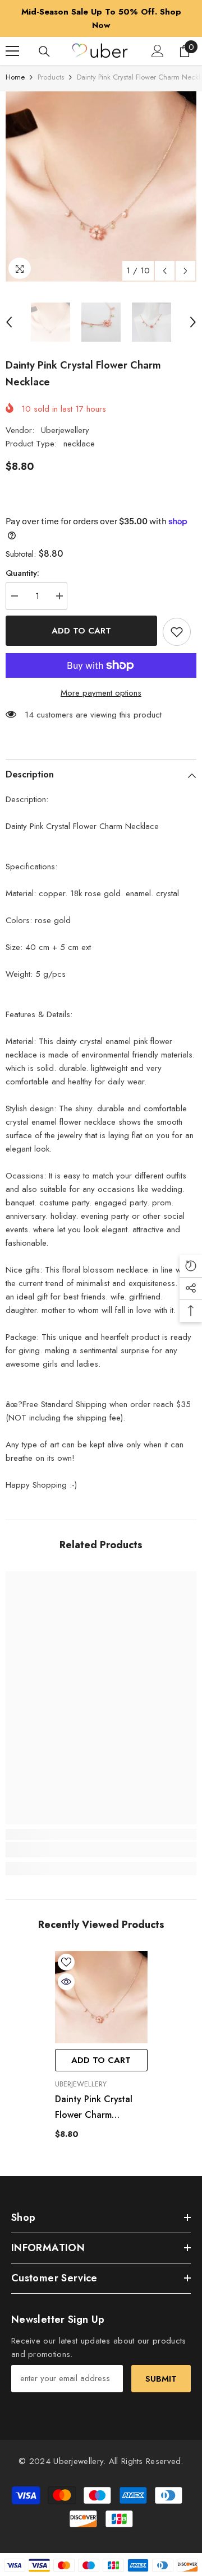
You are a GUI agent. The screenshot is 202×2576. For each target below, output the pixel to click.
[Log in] (158, 51)
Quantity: (22, 573)
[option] (101, 187)
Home (15, 77)
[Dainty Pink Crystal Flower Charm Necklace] (101, 1997)
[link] (101, 1850)
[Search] (44, 52)
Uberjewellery (65, 430)
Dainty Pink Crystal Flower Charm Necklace (94, 2108)
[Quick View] (66, 1982)
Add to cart (81, 631)
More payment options (101, 693)
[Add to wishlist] (177, 632)
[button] (165, 271)
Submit (161, 2379)
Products (51, 77)
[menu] (12, 51)
